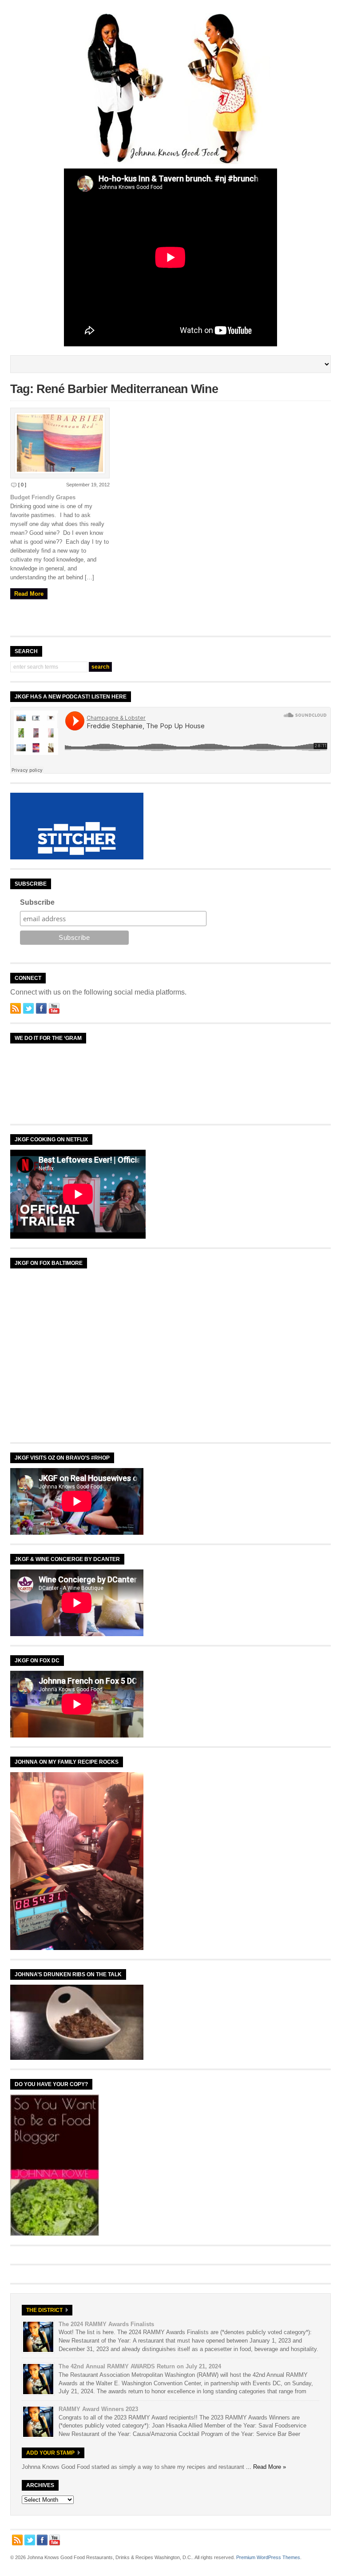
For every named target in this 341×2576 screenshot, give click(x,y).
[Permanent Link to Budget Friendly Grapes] (60, 443)
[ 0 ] (22, 485)
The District (44, 2310)
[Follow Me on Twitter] (28, 1008)
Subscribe (37, 902)
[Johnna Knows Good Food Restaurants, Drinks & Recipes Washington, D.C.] (170, 162)
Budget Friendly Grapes (43, 497)
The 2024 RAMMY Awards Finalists (106, 2324)
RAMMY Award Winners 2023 (98, 2409)
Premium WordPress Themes (268, 2557)
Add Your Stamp (50, 2453)
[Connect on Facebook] (41, 1008)
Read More (29, 594)
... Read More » (266, 2467)
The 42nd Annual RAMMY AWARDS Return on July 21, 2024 (140, 2366)
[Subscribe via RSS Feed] (16, 1008)
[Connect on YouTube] (54, 1008)
